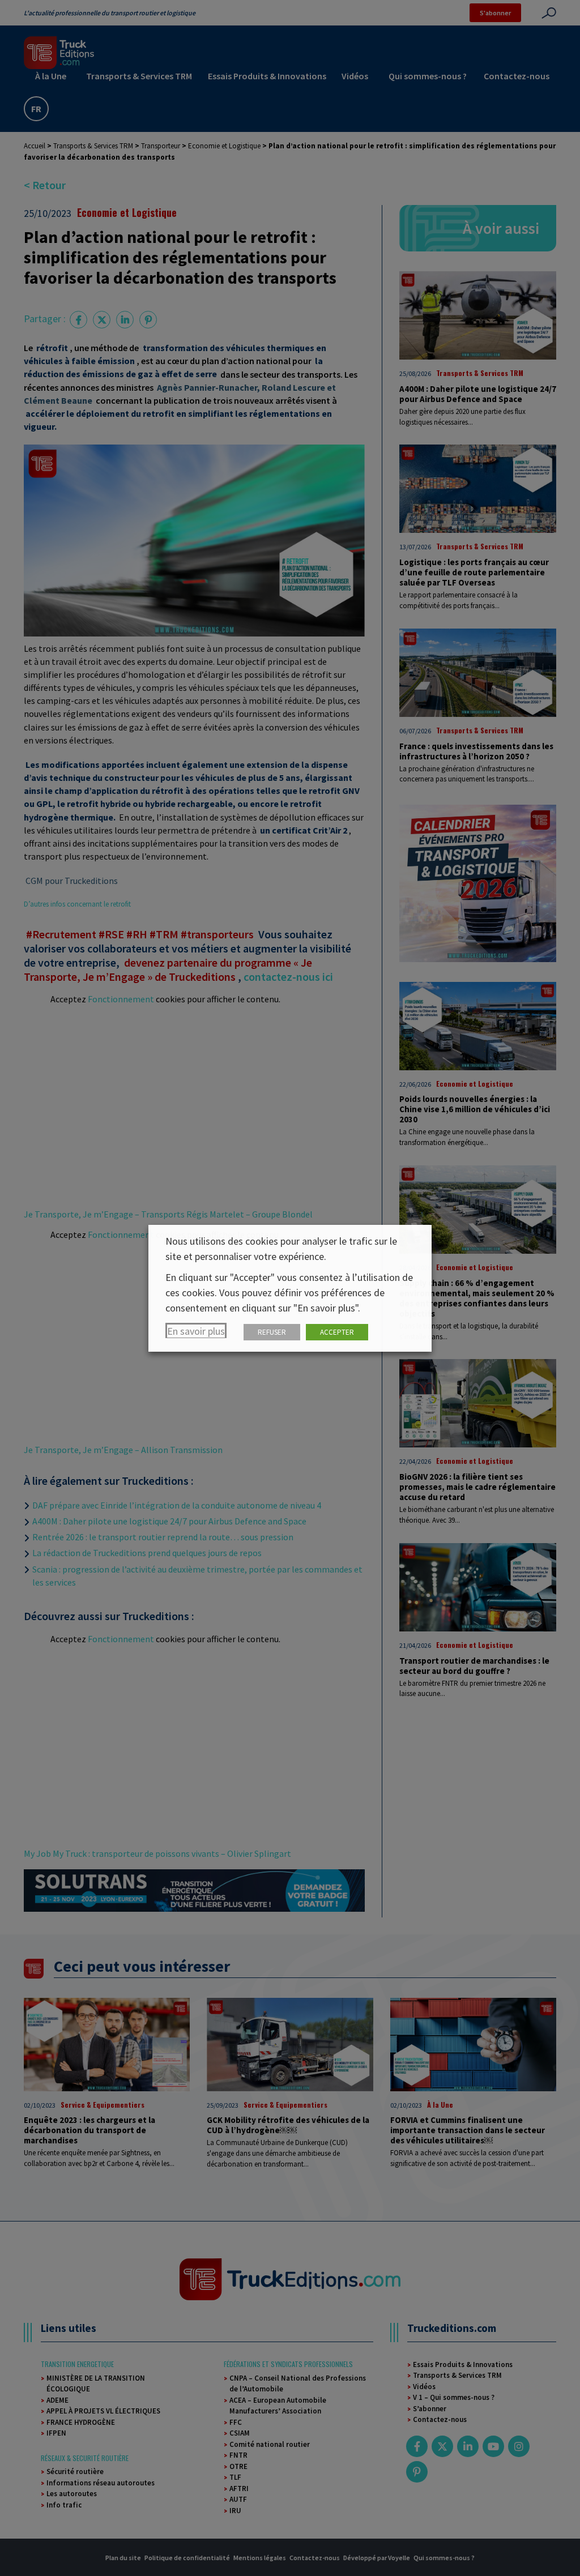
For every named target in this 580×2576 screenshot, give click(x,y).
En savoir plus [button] (196, 1331)
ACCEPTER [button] (337, 1332)
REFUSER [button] (272, 1332)
